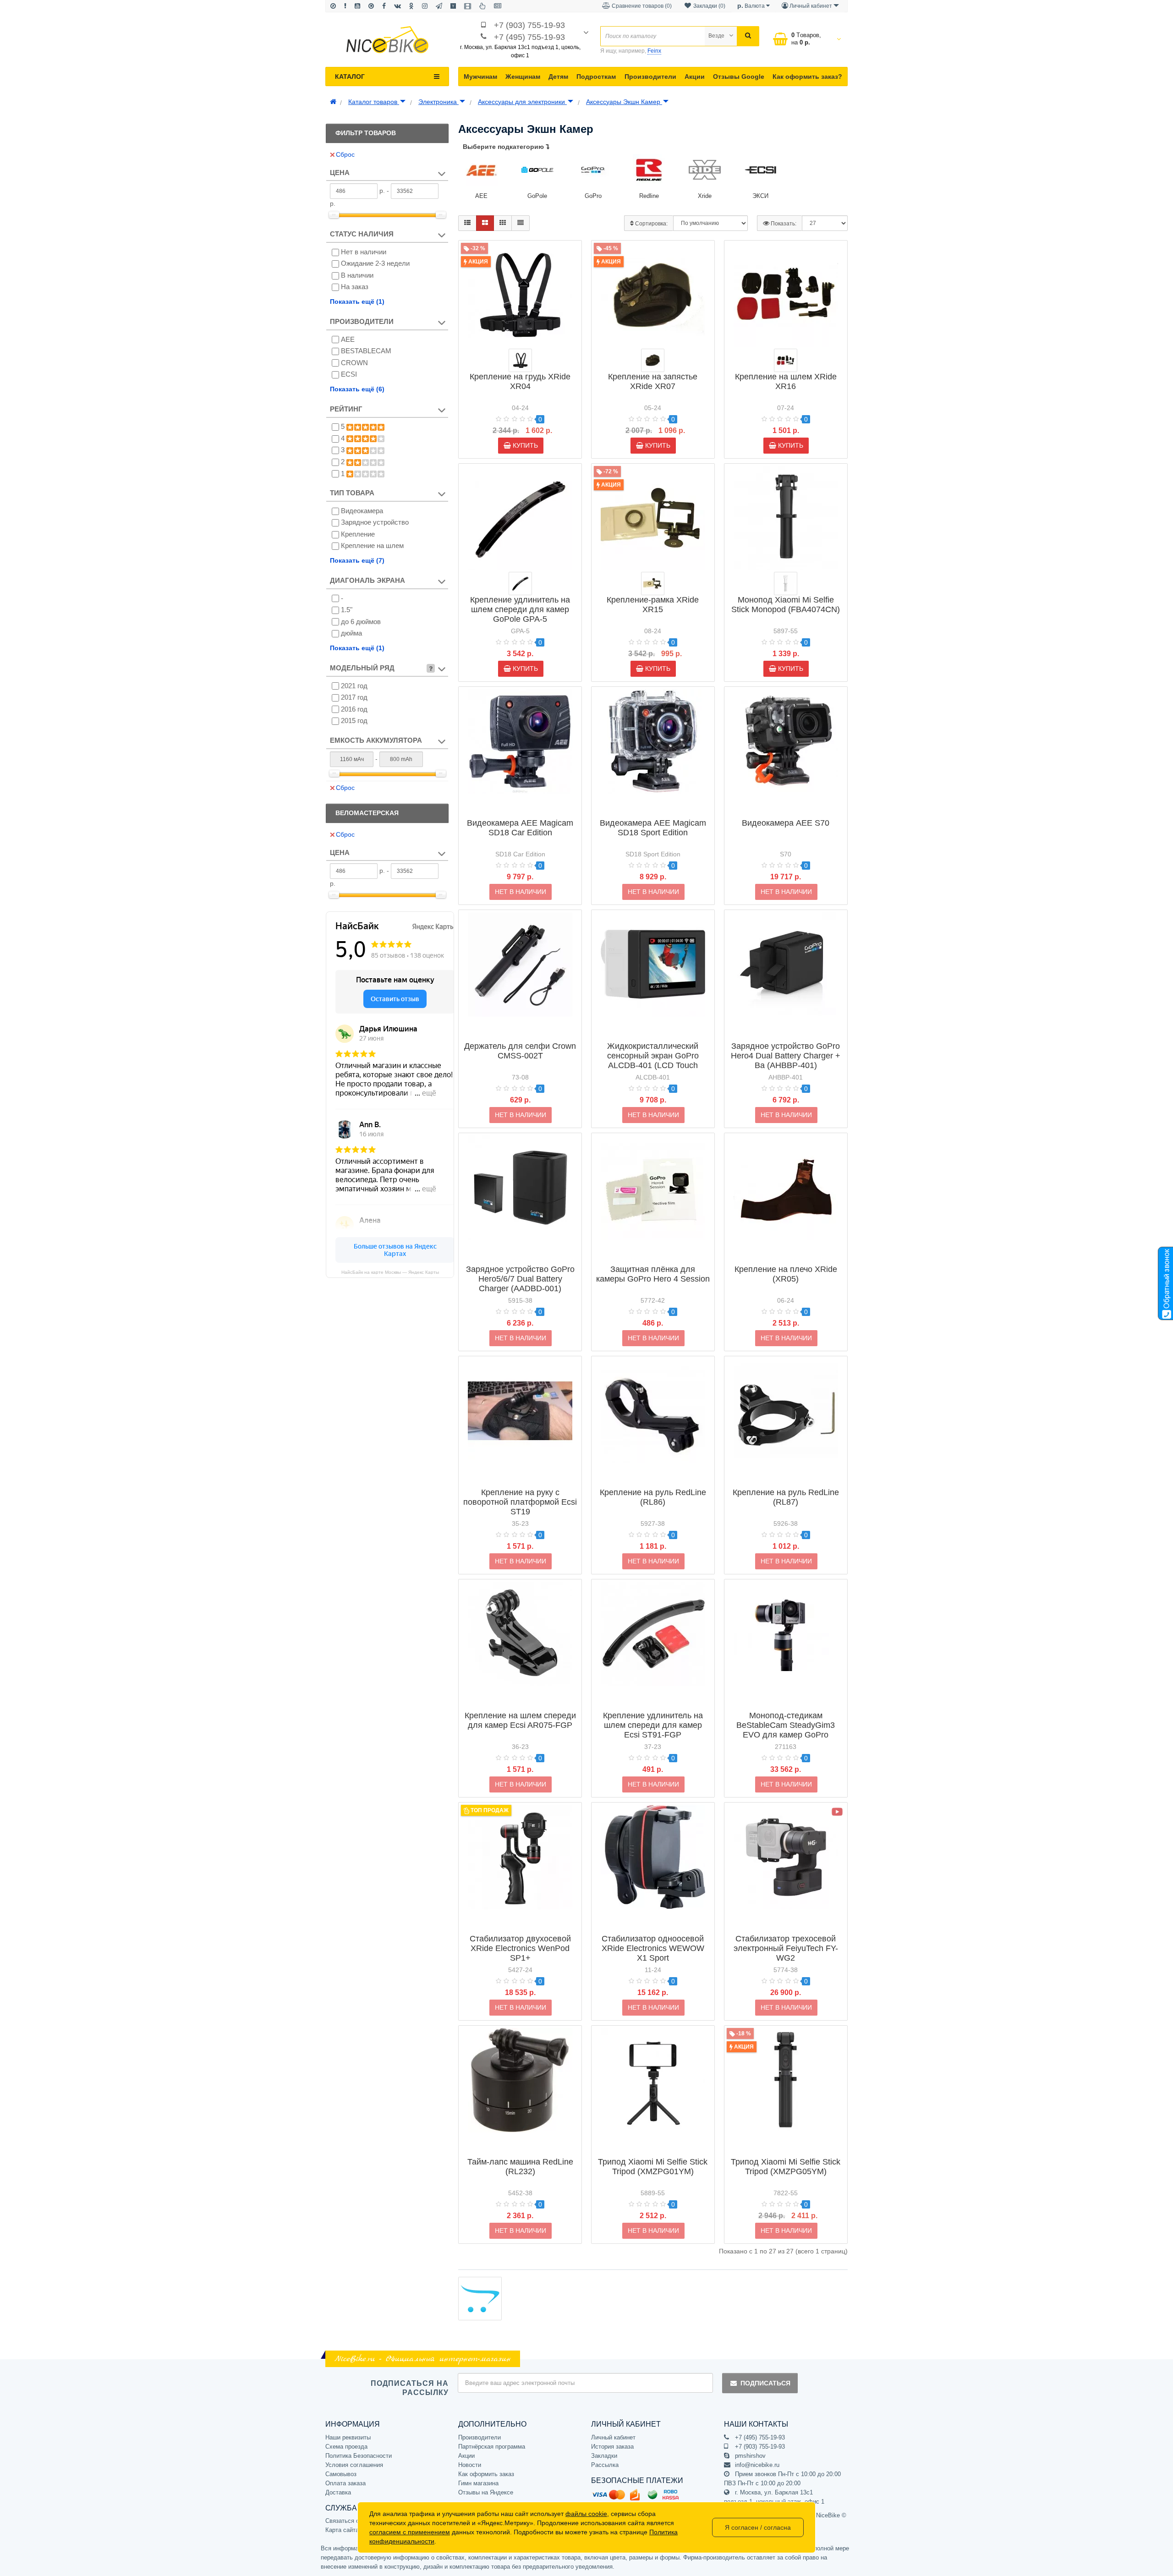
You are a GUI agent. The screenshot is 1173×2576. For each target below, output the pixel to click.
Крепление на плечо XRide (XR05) (786, 1274)
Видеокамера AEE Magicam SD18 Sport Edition (653, 828)
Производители (650, 77)
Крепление (358, 534)
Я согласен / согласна (758, 2527)
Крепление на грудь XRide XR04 (520, 381)
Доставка (338, 2492)
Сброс (345, 154)
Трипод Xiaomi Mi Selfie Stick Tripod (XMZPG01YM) (653, 2167)
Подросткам (596, 77)
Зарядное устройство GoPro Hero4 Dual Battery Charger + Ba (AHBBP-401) (786, 1056)
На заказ (355, 287)
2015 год (354, 721)
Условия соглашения (354, 2465)
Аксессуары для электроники (522, 102)
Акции (695, 77)
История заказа (612, 2447)
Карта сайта (342, 2530)
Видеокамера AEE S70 (786, 823)
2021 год (354, 686)
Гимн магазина (478, 2483)
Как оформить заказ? (807, 77)
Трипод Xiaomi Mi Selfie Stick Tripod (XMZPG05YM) (786, 2167)
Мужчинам (480, 77)
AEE (348, 339)
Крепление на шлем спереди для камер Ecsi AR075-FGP (520, 1720)
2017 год (354, 697)
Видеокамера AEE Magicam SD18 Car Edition (520, 828)
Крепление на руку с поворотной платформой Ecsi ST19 (520, 1502)
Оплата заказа (345, 2483)
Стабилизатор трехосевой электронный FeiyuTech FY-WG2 (786, 1948)
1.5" (347, 610)
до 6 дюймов (361, 622)
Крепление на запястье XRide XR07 (653, 381)
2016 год (354, 709)
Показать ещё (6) (357, 389)
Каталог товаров (374, 102)
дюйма (351, 633)
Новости (470, 2465)
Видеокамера (362, 511)
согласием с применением (410, 2532)
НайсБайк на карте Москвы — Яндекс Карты (390, 1272)
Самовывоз (341, 2474)
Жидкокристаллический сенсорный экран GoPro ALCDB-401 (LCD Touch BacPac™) (653, 1061)
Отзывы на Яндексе (486, 2492)
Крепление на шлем (372, 545)
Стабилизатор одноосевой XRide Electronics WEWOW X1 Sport (653, 1948)
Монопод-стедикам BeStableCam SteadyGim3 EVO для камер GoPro (786, 1725)
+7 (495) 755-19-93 (529, 37)
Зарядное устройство (375, 522)
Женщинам (523, 77)
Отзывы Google (739, 77)
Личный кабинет (613, 2437)
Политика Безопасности (359, 2456)
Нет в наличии (364, 252)
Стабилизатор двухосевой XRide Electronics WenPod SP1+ (520, 1948)
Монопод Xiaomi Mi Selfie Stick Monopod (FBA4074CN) (786, 605)
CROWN (354, 363)
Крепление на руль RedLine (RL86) (653, 1497)
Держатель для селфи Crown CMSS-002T (520, 1051)
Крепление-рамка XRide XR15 (653, 605)
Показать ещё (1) (357, 301)
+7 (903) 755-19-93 (529, 25)
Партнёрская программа (492, 2447)
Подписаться (765, 2383)
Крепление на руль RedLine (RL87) (786, 1497)
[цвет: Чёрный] (520, 360)
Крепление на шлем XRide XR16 (786, 381)
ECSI (349, 374)
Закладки (604, 2456)
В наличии (357, 275)
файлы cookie (586, 2514)
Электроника (439, 102)
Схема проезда (346, 2447)
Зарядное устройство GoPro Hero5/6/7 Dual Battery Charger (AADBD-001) (520, 1279)
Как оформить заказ (486, 2474)
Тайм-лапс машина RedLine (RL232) (520, 2167)
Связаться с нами (350, 2521)
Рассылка (605, 2465)
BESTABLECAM (366, 351)
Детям (558, 77)
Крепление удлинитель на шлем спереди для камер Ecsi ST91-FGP (653, 1725)
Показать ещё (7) (357, 560)
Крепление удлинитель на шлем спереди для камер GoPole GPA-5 (520, 609)
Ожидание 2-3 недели (375, 263)
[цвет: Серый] (786, 584)
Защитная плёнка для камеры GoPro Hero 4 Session (653, 1274)
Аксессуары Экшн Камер (624, 102)
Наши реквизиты (348, 2437)
